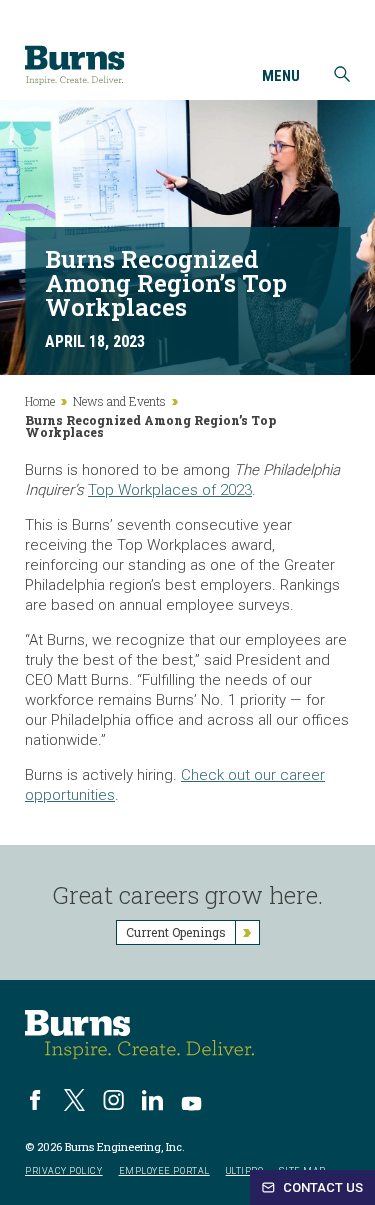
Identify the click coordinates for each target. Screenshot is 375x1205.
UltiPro (245, 1171)
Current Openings (176, 932)
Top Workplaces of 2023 (170, 490)
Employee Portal (164, 1171)
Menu (281, 77)
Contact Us (321, 1187)
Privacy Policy (64, 1171)
